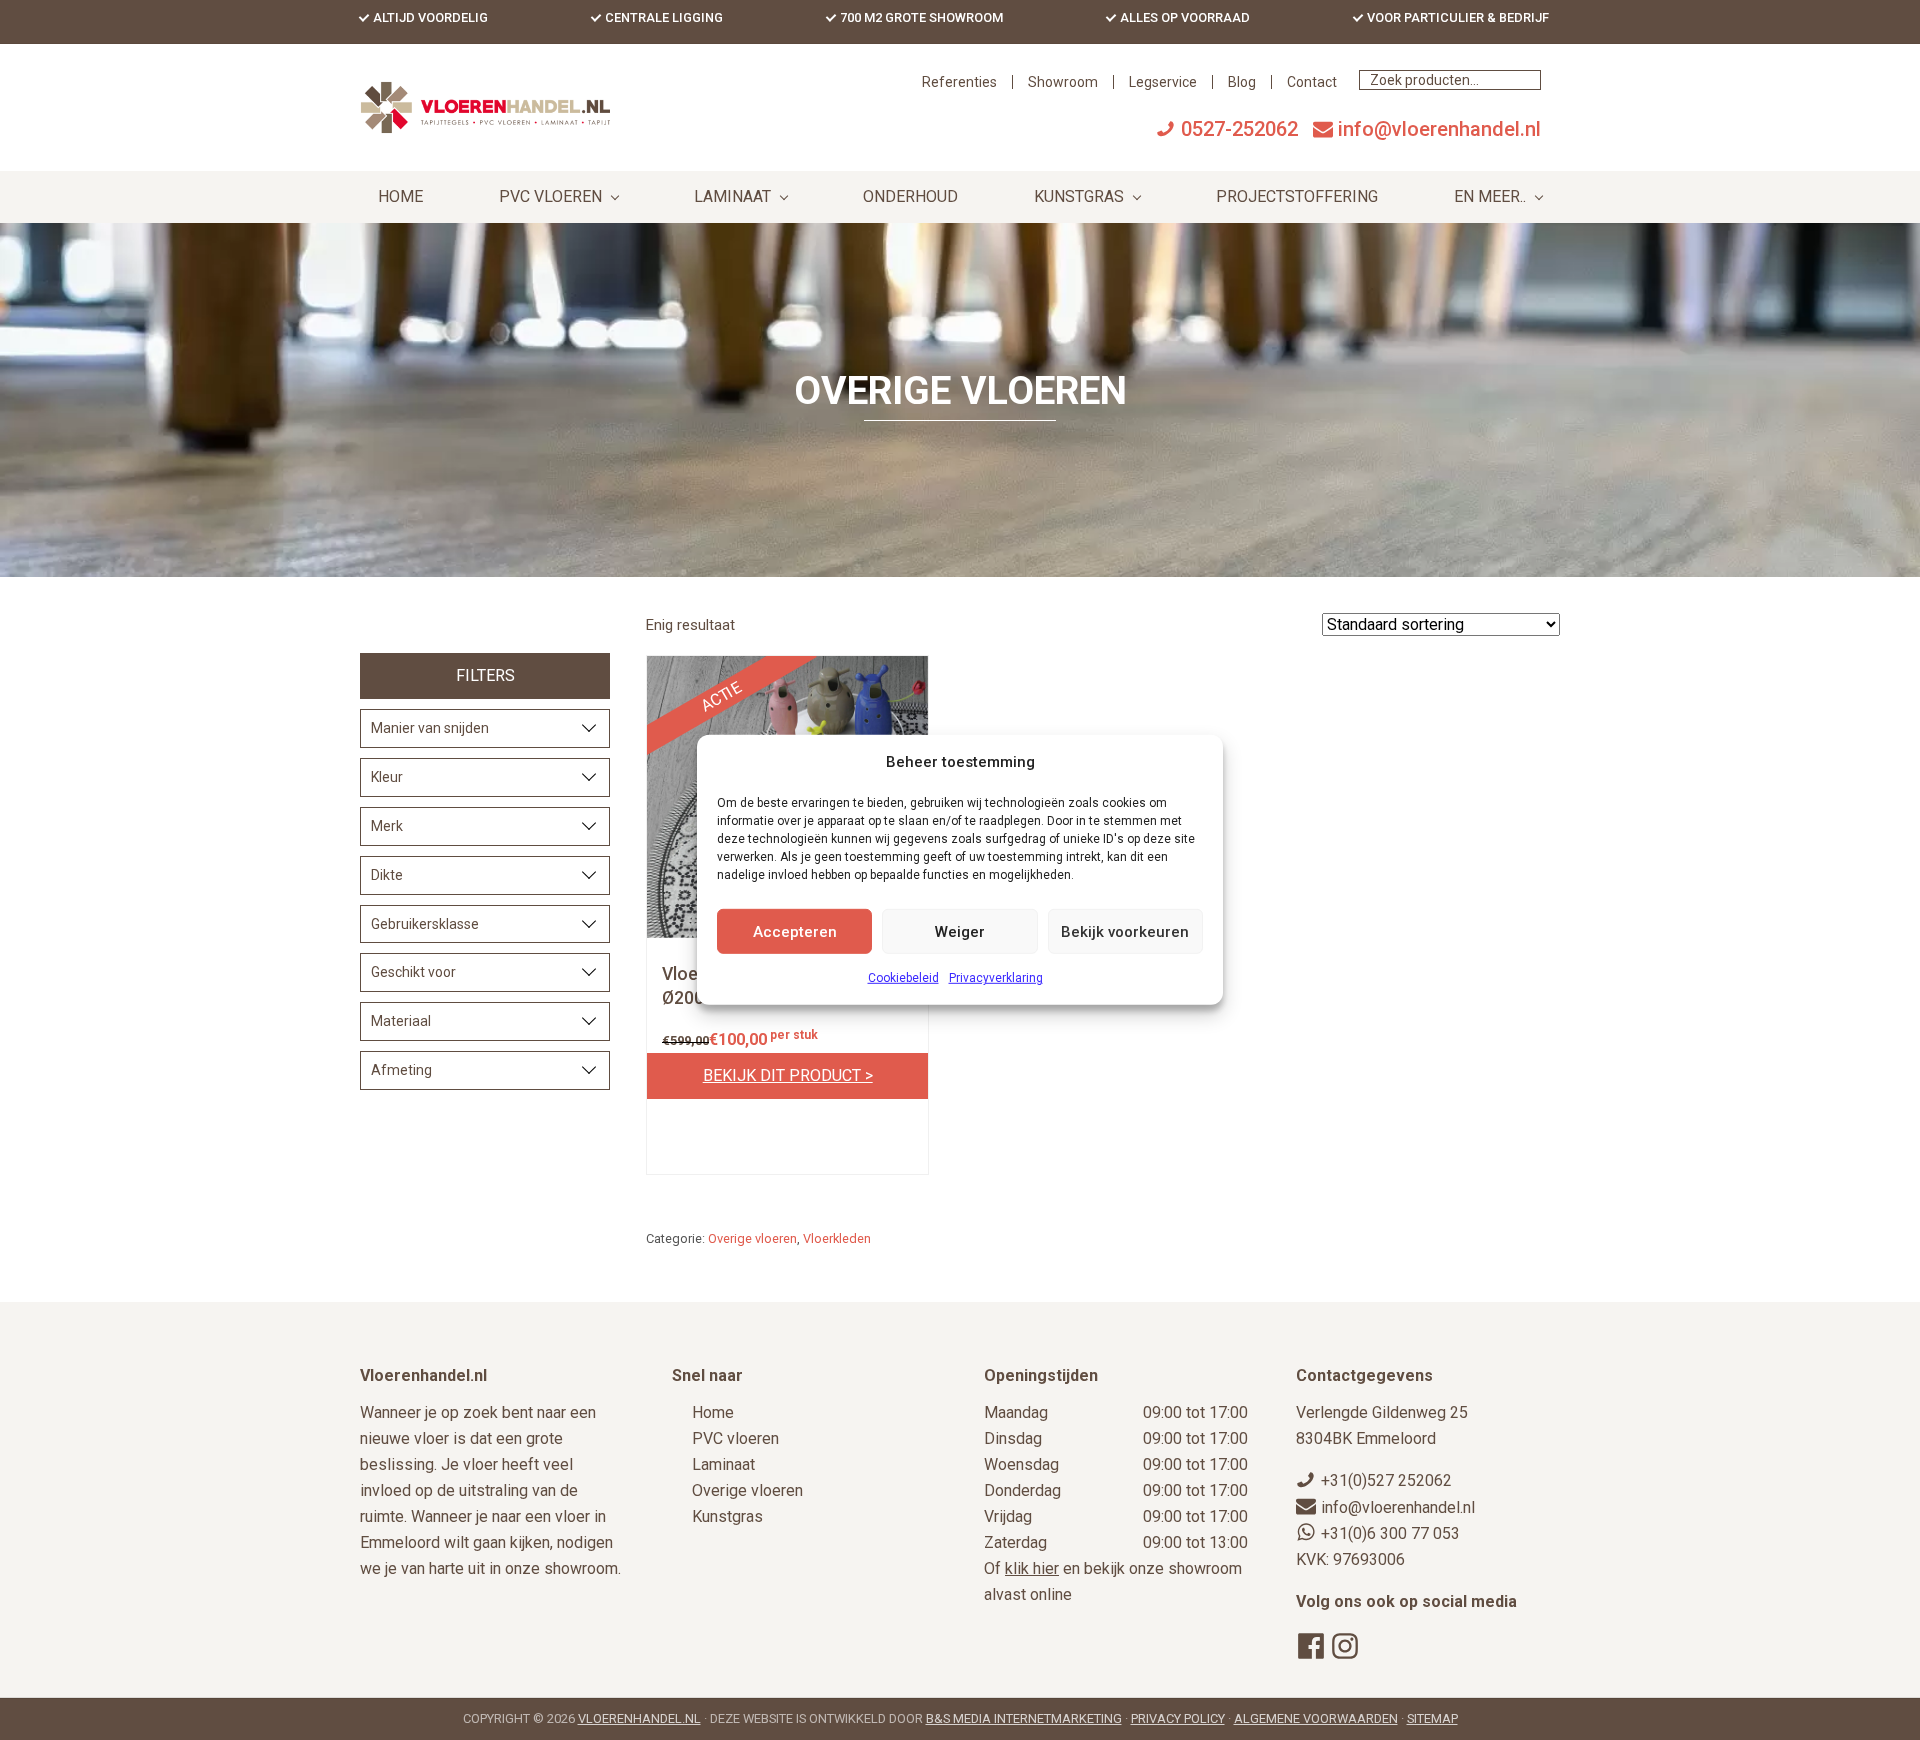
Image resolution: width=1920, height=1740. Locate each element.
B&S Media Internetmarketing (1024, 1718)
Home (713, 1412)
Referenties (959, 82)
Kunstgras (727, 1516)
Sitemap (1432, 1718)
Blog (1242, 82)
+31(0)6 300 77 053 (1390, 1533)
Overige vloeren (752, 1238)
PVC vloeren (735, 1438)
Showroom (1063, 82)
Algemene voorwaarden (1316, 1718)
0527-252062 (1239, 129)
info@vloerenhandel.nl (1439, 129)
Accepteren (795, 932)
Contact (1312, 82)
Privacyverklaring (996, 978)
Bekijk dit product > (788, 1076)
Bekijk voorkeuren (1125, 932)
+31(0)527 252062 (1386, 1480)
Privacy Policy (1178, 1718)
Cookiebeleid (903, 978)
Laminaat (723, 1464)
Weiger (960, 932)
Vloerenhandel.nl (639, 1718)
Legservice (1163, 82)
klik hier (1032, 1568)
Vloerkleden (837, 1238)
